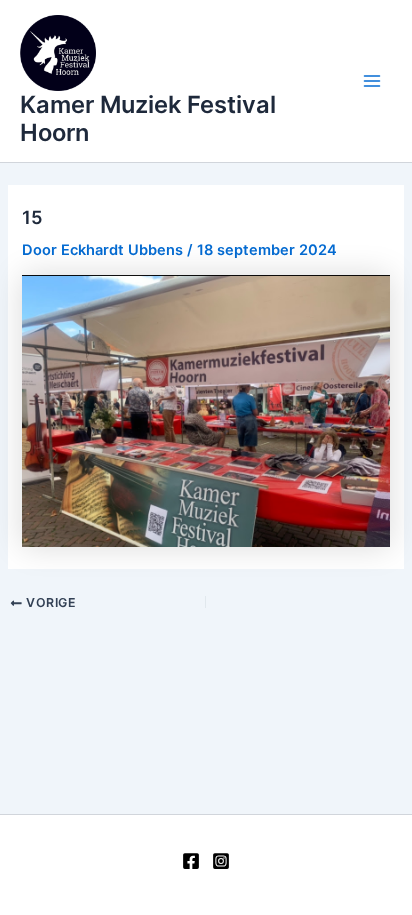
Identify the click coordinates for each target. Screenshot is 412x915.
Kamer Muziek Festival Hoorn (148, 118)
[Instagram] (221, 861)
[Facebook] (191, 861)
